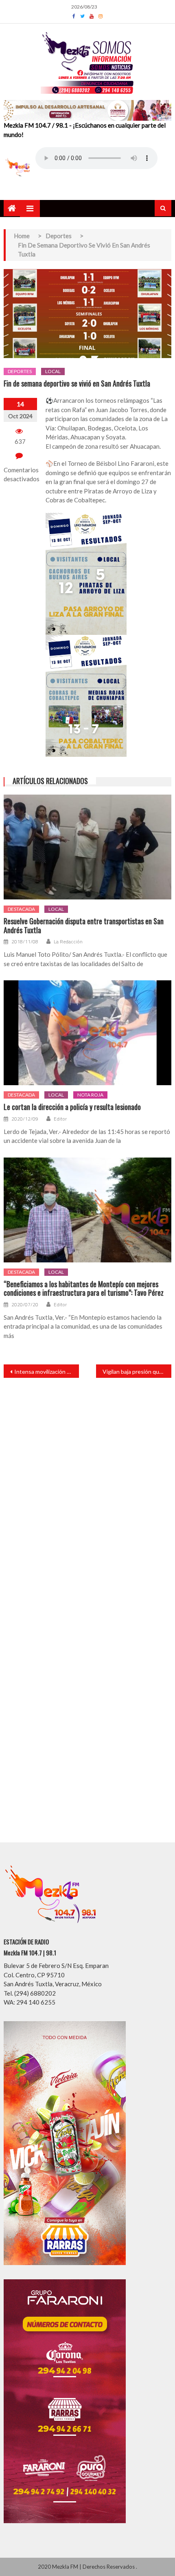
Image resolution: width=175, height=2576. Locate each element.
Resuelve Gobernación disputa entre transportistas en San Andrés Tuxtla (84, 926)
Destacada (21, 909)
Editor (60, 1119)
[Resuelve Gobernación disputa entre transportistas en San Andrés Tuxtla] (88, 847)
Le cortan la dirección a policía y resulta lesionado (72, 1107)
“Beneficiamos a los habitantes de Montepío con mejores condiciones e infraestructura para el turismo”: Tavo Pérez (84, 1289)
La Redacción (68, 942)
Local (53, 371)
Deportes (20, 371)
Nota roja (90, 1095)
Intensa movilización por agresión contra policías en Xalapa (47, 1372)
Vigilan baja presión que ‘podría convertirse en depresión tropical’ (137, 1372)
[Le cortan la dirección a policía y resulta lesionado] (88, 1033)
